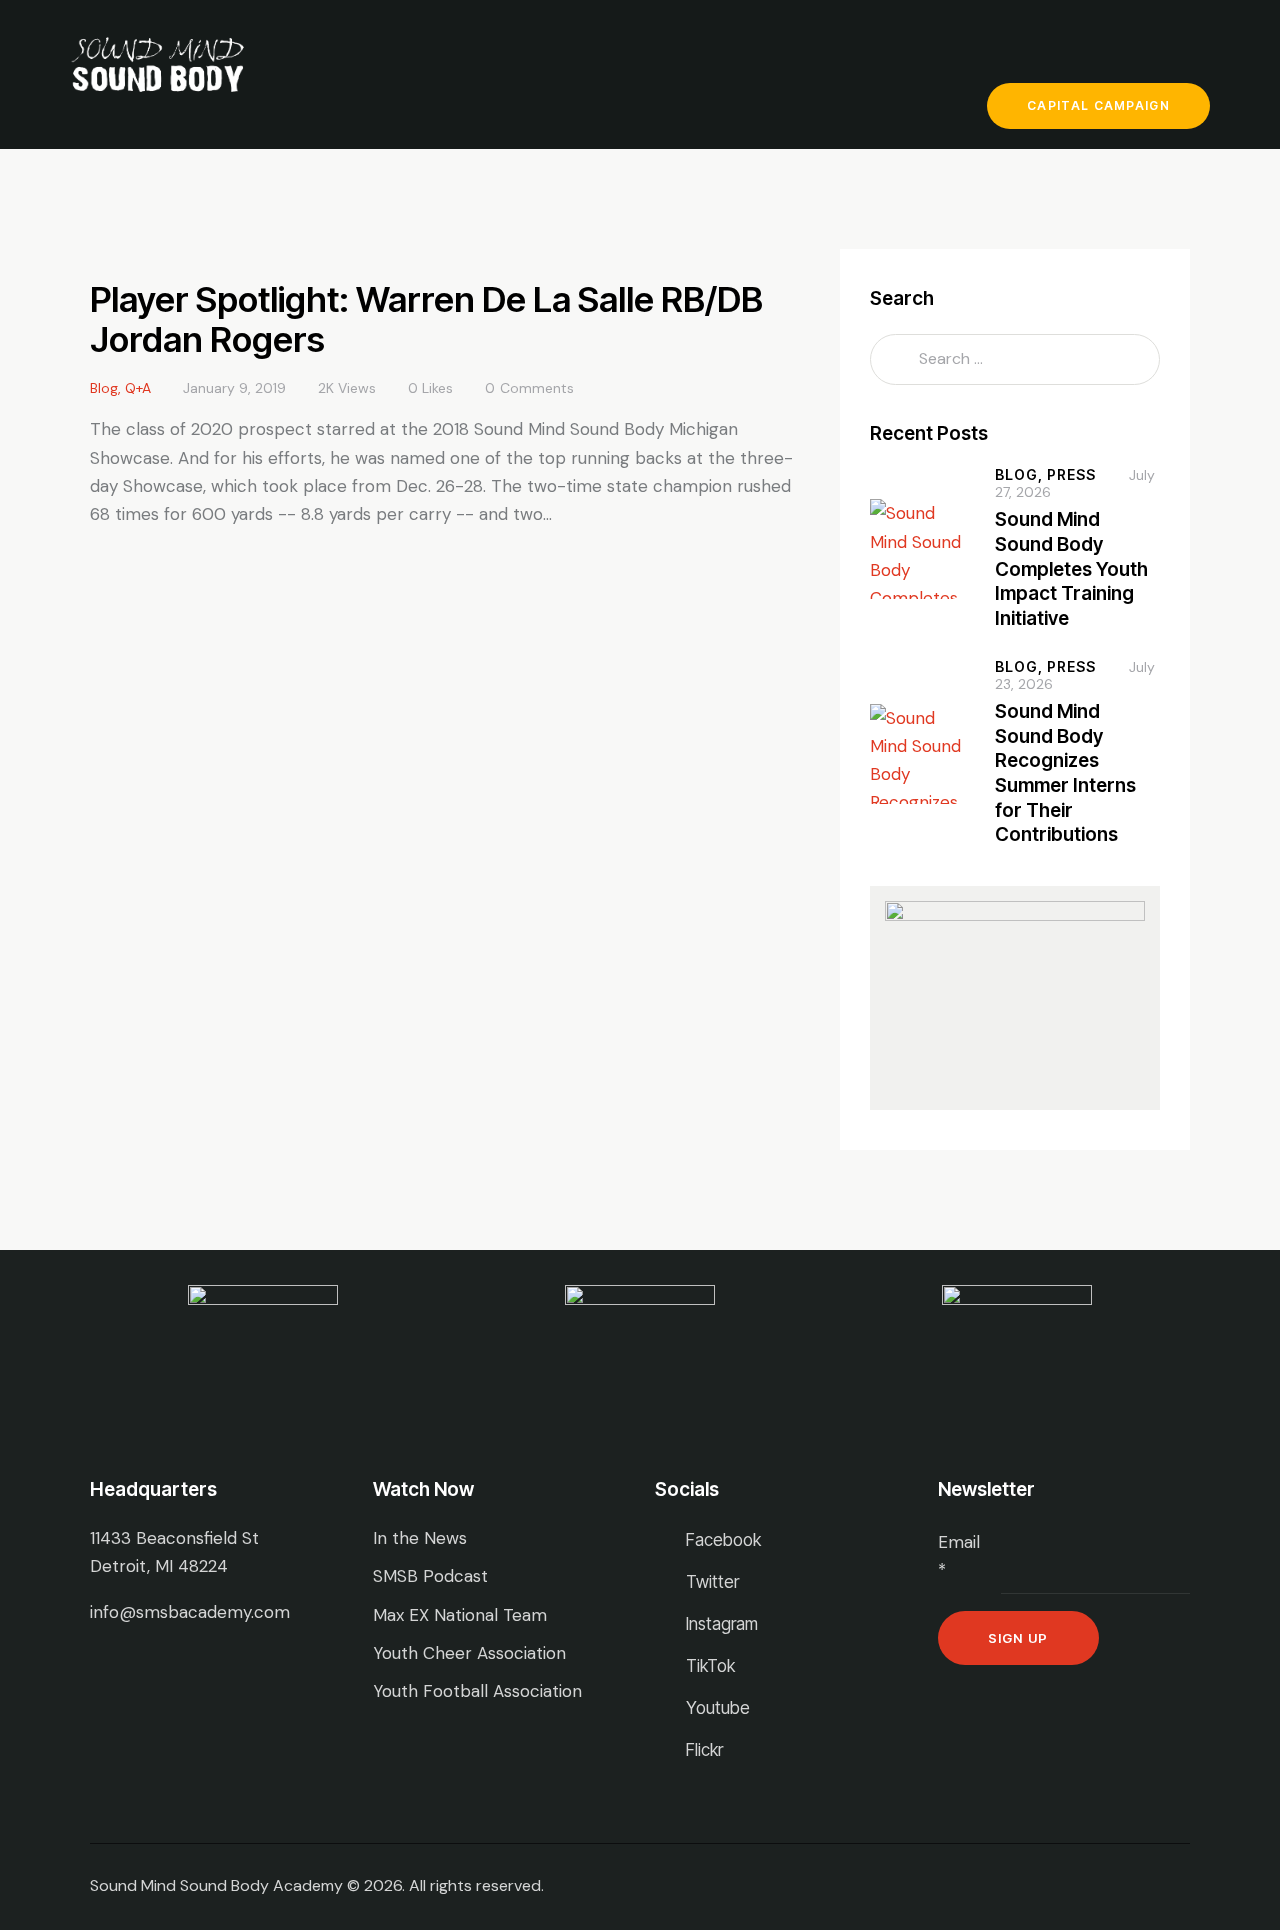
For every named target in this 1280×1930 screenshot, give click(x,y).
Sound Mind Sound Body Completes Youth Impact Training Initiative (1071, 569)
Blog (104, 388)
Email (959, 1556)
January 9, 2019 (234, 388)
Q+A (138, 388)
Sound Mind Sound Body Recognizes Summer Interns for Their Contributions (1065, 773)
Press (1071, 474)
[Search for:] (1015, 358)
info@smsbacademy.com (190, 1612)
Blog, (1021, 474)
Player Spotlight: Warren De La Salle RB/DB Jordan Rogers (426, 319)
